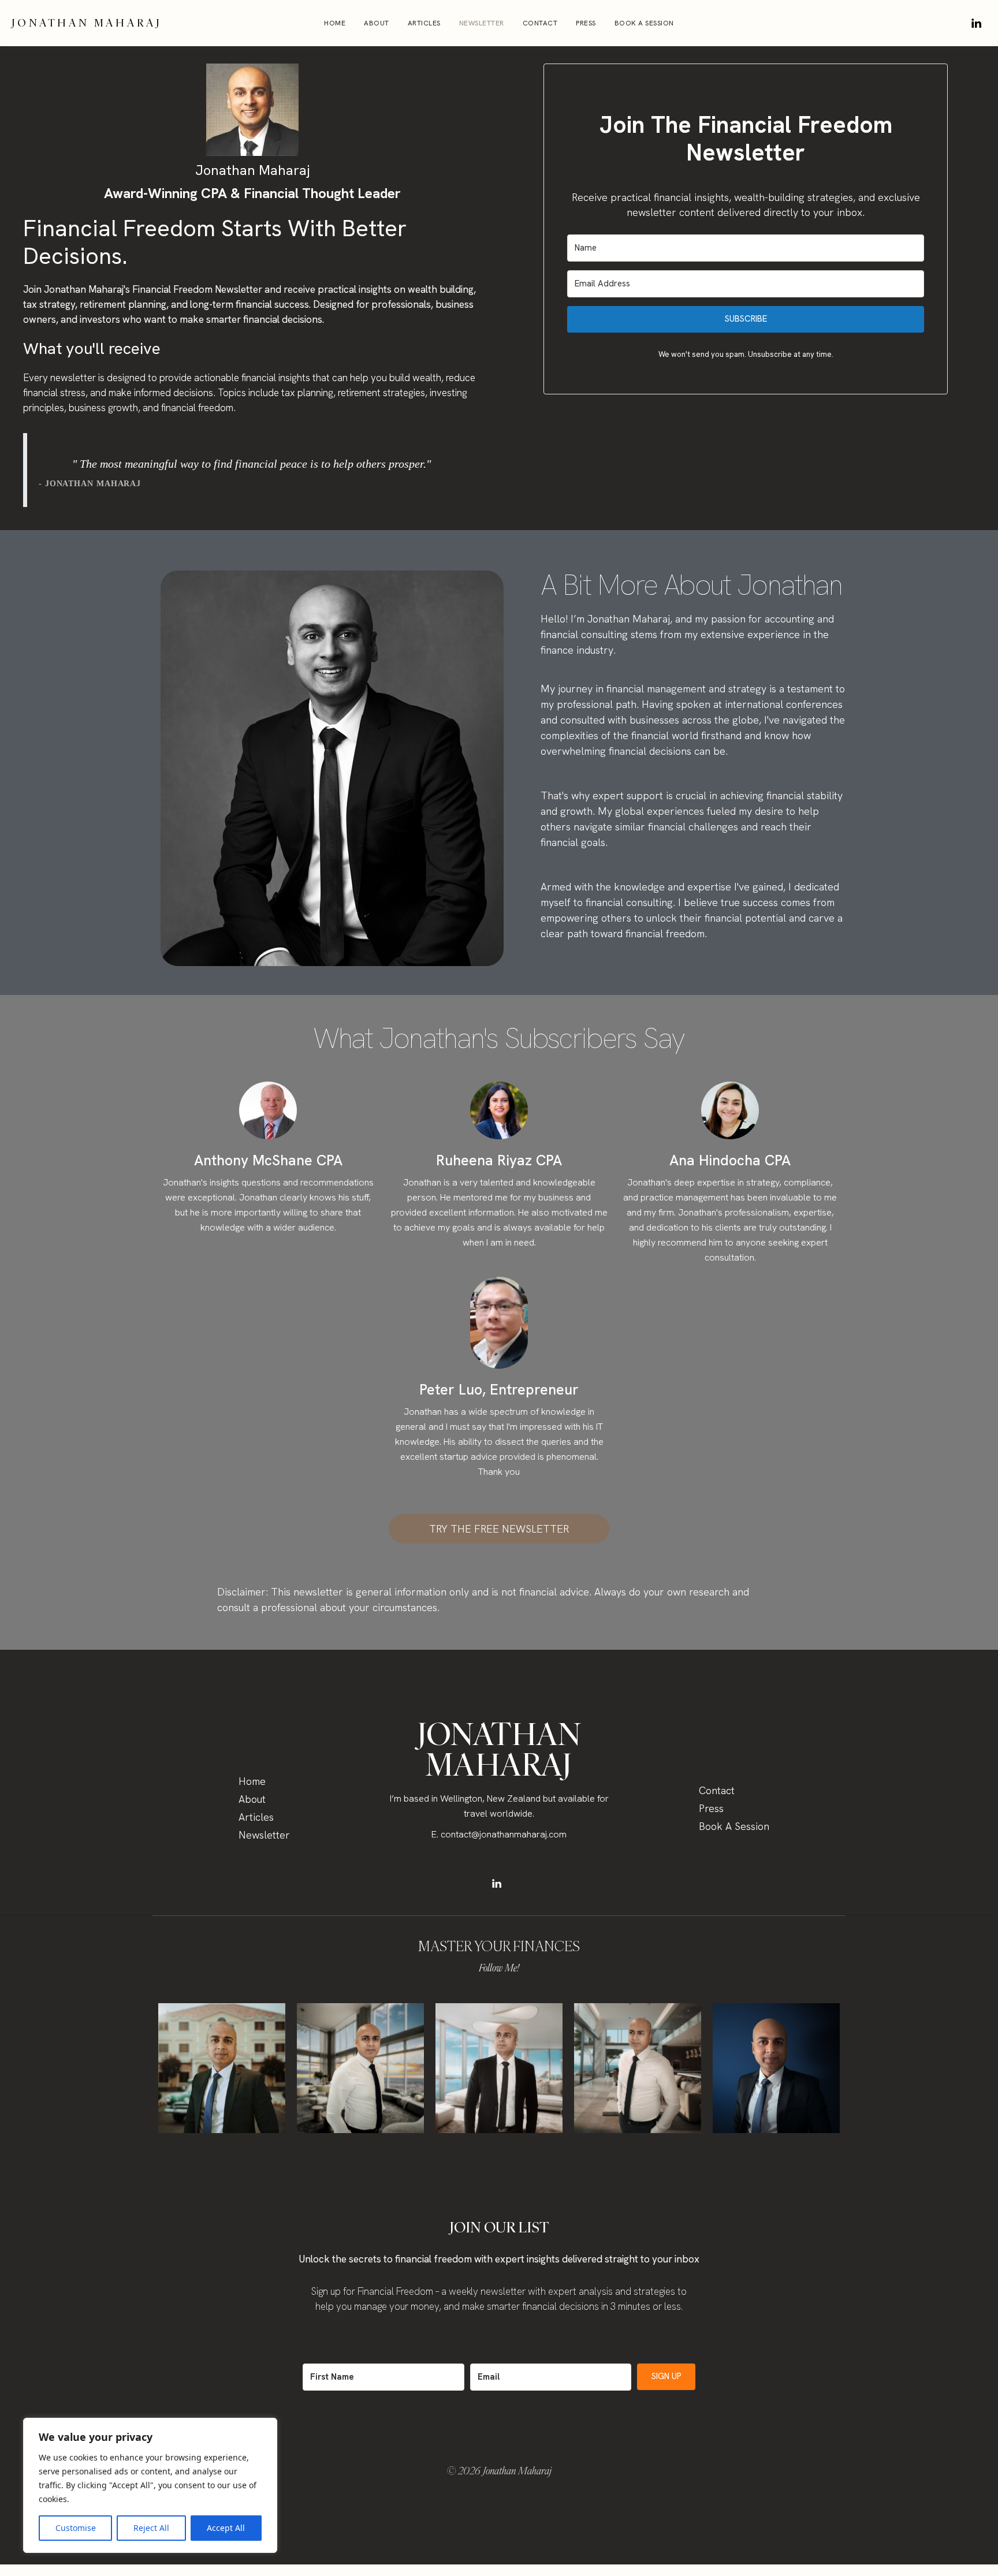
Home (335, 23)
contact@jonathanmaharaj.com (504, 1834)
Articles (424, 23)
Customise (76, 2528)
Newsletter (482, 23)
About (377, 23)
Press (586, 23)
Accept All (226, 2528)
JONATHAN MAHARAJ (87, 23)
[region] (150, 2485)
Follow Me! (499, 1968)
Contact (540, 23)
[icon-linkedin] (976, 23)
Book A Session (644, 23)
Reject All (151, 2528)
